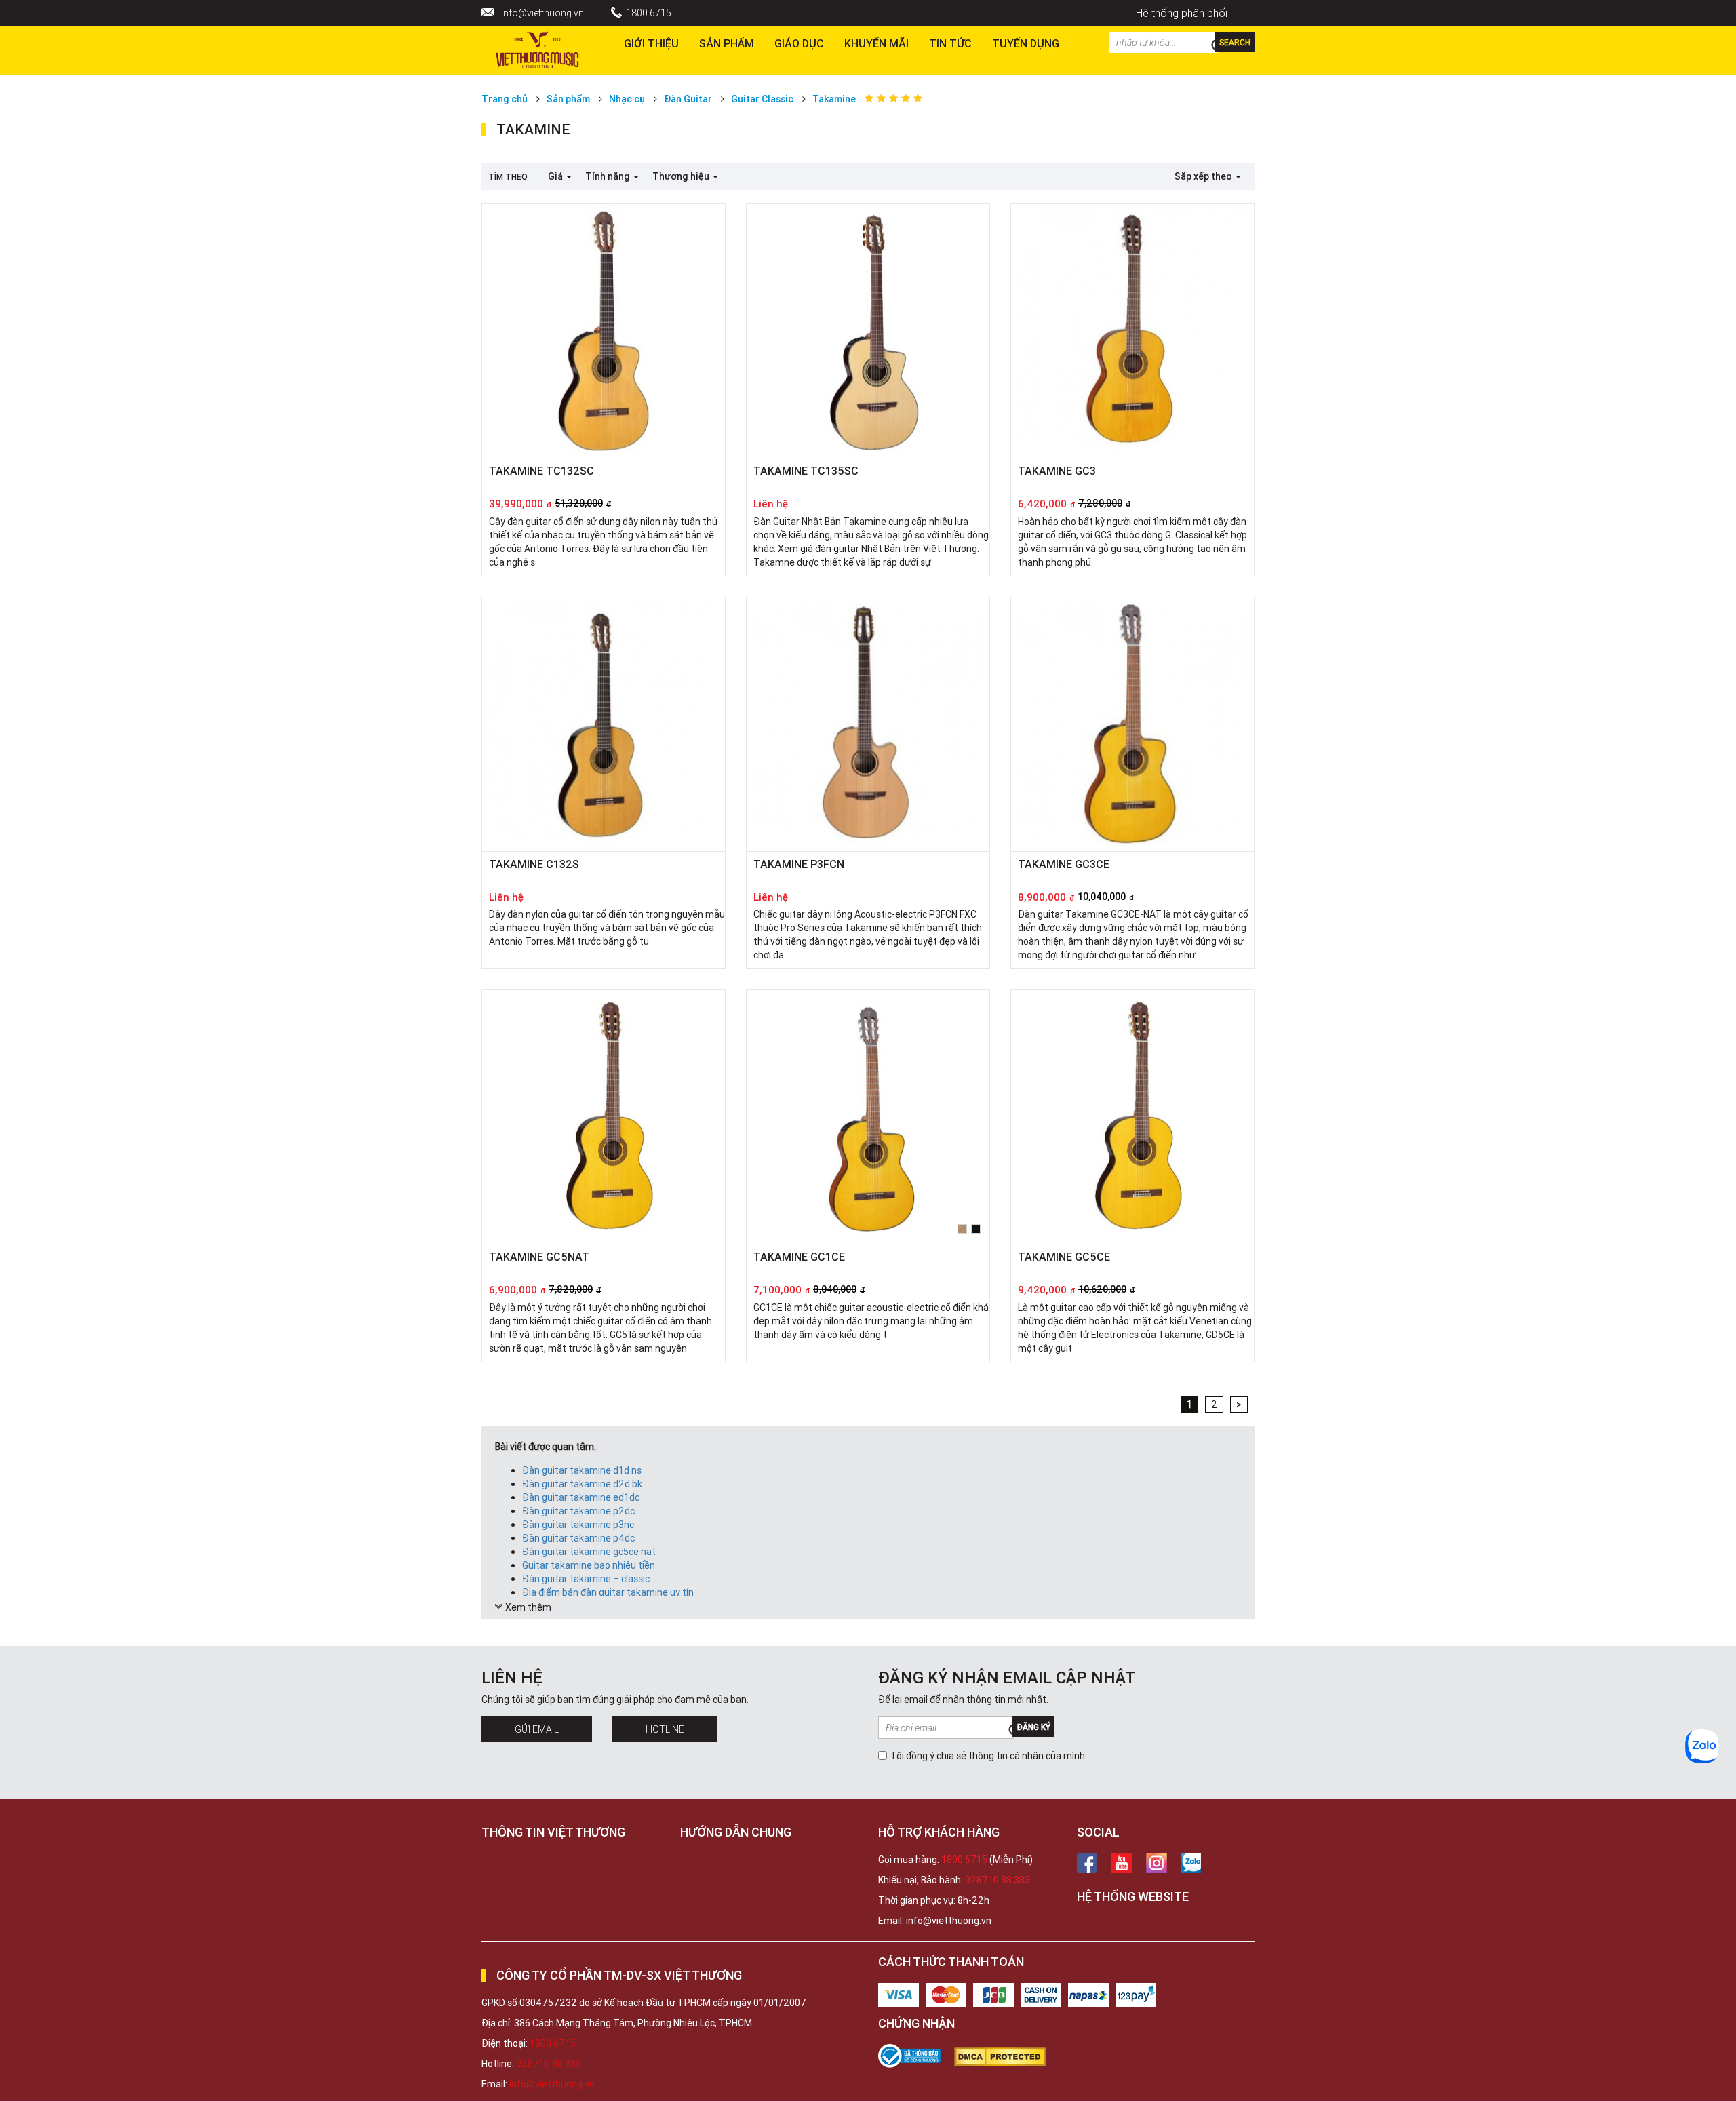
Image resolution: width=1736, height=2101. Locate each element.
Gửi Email (537, 1729)
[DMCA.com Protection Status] (1007, 2057)
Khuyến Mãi (876, 43)
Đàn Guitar (688, 99)
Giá (556, 176)
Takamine (834, 99)
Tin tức (950, 43)
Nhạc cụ (627, 99)
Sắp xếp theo (1204, 176)
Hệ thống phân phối (1182, 13)
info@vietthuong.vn (542, 13)
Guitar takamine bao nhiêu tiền (589, 1565)
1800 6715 (649, 13)
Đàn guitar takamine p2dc (578, 1511)
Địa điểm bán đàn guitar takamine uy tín (608, 1592)
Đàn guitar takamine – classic (586, 1579)
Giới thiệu (651, 43)
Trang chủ (505, 99)
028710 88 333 (998, 1880)
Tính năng (609, 176)
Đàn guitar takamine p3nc (578, 1525)
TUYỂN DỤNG (1026, 43)
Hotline (665, 1729)
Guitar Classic (762, 99)
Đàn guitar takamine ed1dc (581, 1497)
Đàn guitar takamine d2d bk (582, 1484)
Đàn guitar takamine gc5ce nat (589, 1552)
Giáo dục (799, 43)
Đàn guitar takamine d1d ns (582, 1470)
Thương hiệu (682, 176)
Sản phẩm (727, 43)
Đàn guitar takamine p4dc (578, 1538)
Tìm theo (508, 177)
